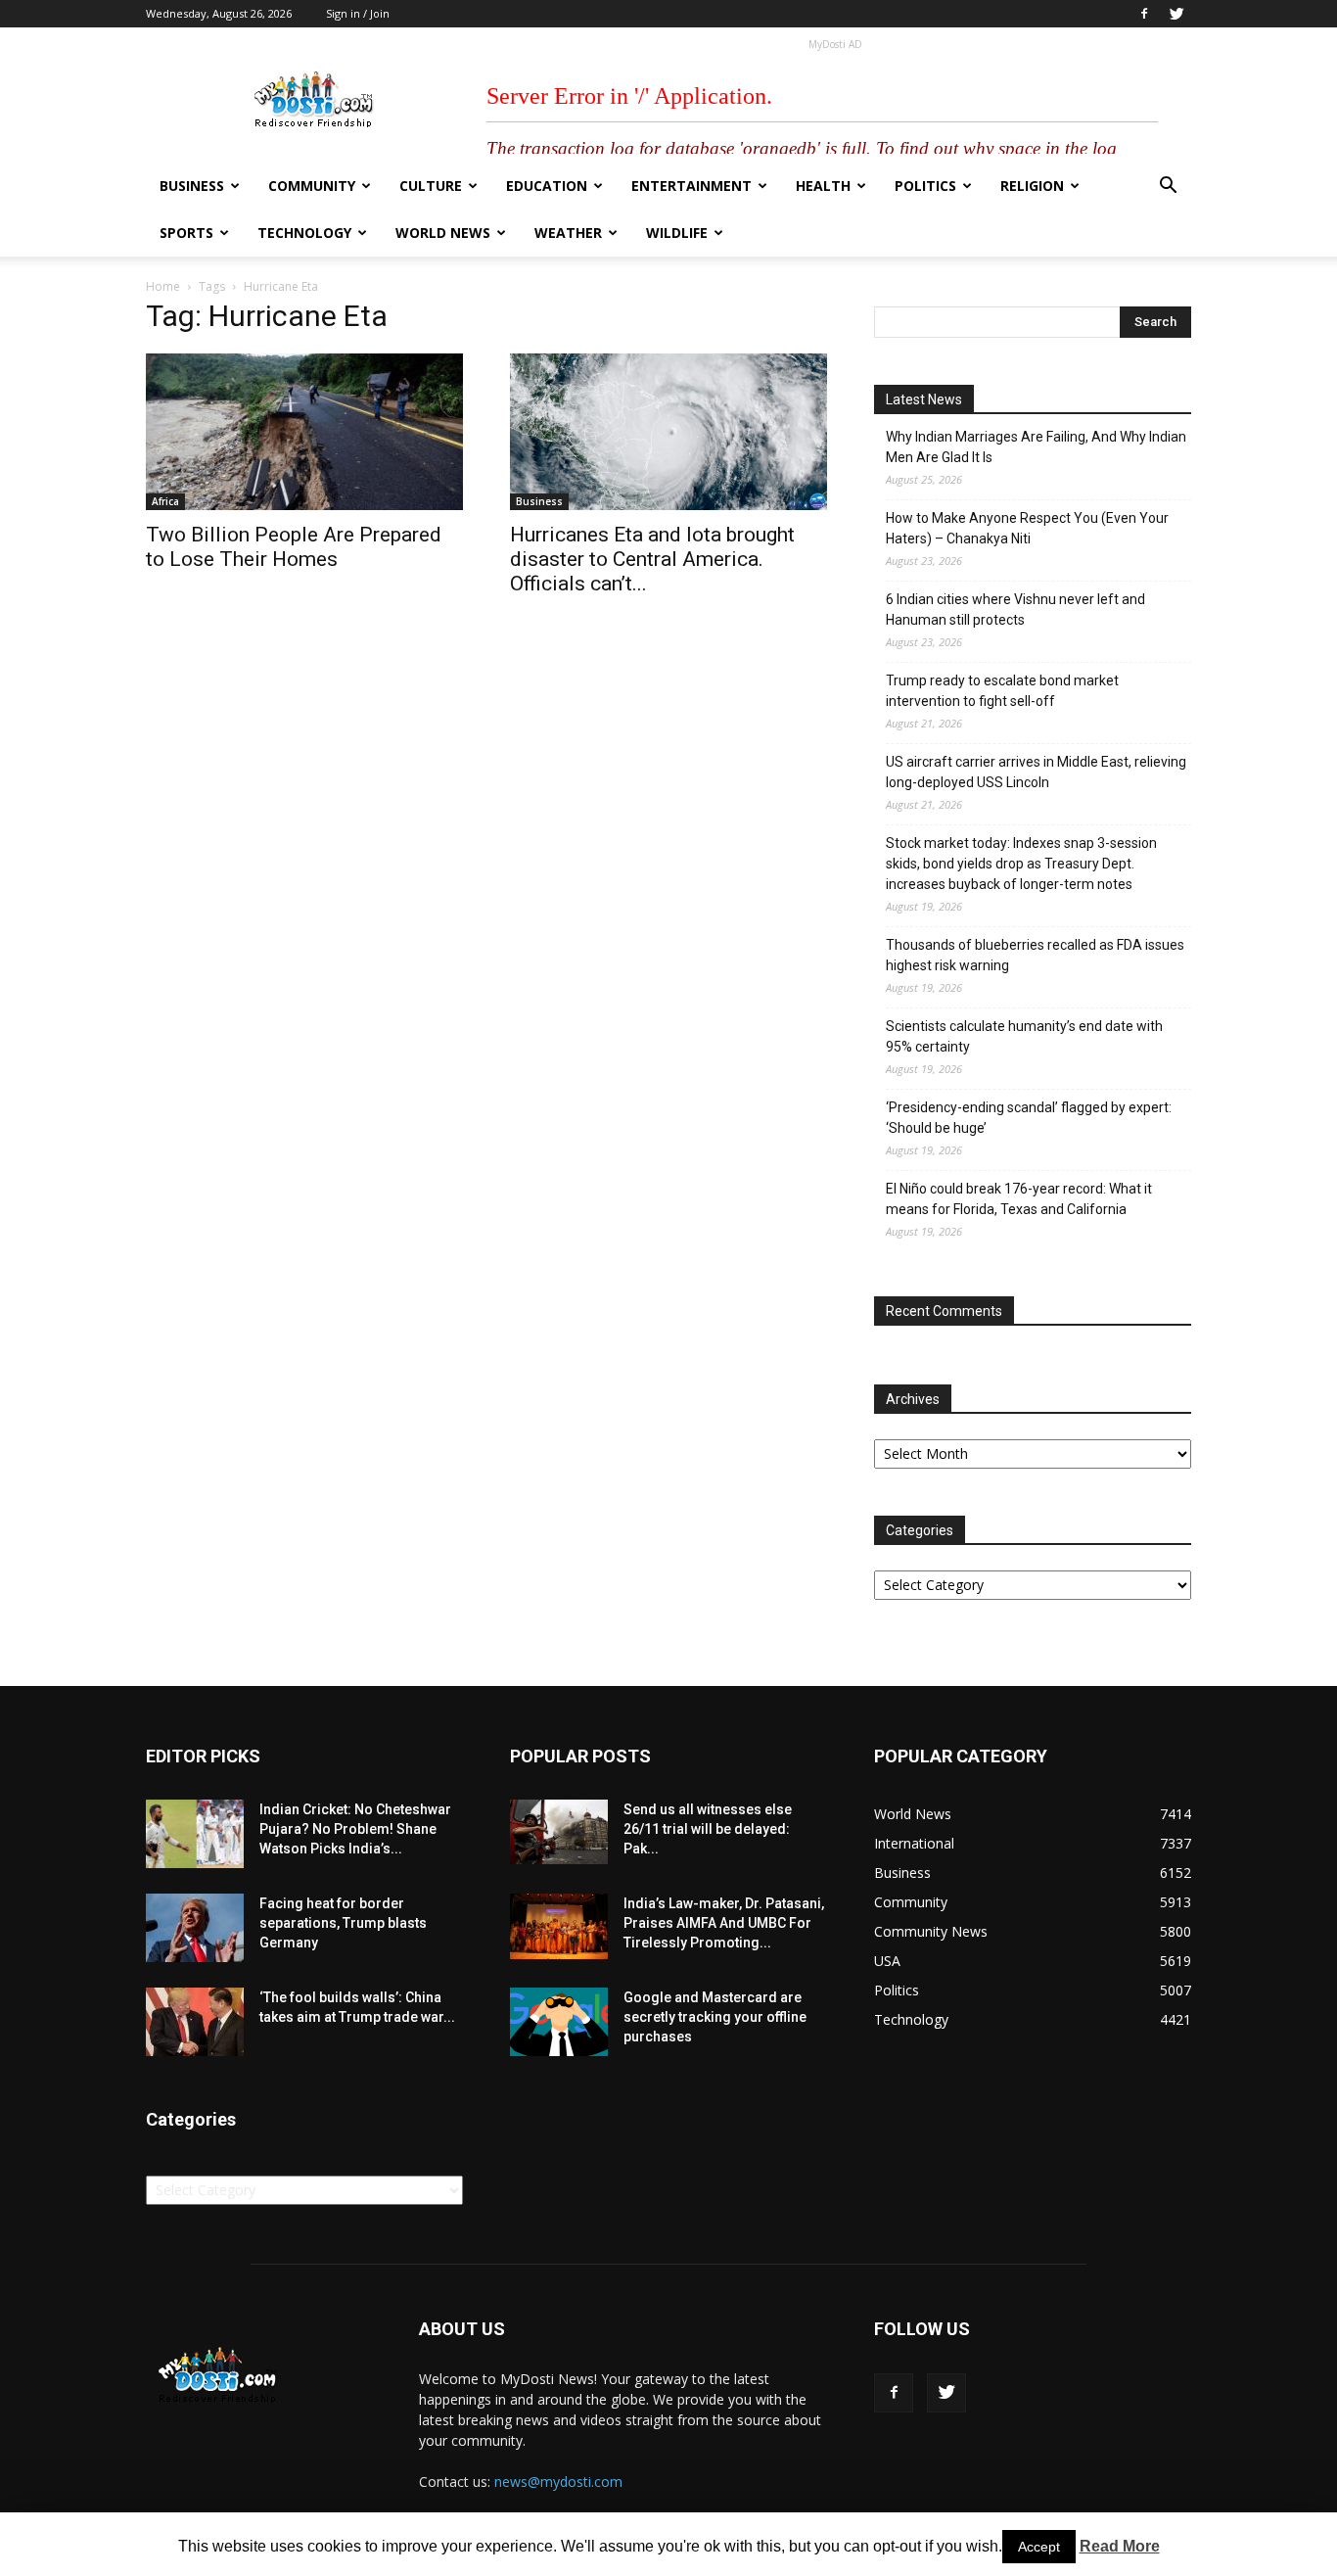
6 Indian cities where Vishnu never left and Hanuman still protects (1015, 609)
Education (547, 186)
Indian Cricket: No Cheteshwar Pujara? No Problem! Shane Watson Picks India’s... (355, 1829)
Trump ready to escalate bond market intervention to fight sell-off (1002, 691)
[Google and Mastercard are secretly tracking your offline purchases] (559, 2022)
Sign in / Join (358, 13)
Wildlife (677, 233)
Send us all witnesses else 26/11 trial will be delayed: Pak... (708, 1829)
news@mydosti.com (558, 2482)
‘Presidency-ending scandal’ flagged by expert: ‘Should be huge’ (1029, 1118)
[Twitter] (1176, 14)
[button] (1168, 187)
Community (312, 186)
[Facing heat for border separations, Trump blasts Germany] (195, 1928)
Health (823, 186)
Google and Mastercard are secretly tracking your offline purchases (715, 2017)
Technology (304, 233)
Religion (1032, 186)
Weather (568, 233)
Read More (1120, 2546)
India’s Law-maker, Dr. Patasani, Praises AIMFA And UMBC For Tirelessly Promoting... (724, 1923)
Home (163, 286)
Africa (165, 501)
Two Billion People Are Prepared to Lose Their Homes (294, 547)
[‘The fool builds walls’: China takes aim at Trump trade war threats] (195, 2022)
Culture (431, 186)
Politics (925, 186)
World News (443, 233)
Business (192, 186)
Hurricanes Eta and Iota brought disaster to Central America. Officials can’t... (652, 559)
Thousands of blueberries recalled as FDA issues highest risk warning (1035, 955)
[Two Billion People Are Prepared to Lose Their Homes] (304, 432)
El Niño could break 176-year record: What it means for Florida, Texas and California (1019, 1199)
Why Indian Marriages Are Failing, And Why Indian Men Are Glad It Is (1036, 447)
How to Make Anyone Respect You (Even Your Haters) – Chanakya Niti (1027, 528)
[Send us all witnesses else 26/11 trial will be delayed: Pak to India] (559, 1832)
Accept (1039, 2547)
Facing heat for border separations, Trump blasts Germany (343, 1923)
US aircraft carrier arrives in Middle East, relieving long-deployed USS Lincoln (1036, 772)
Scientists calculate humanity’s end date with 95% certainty (1024, 1036)
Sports (186, 233)
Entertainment (692, 186)
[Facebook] (1144, 14)
